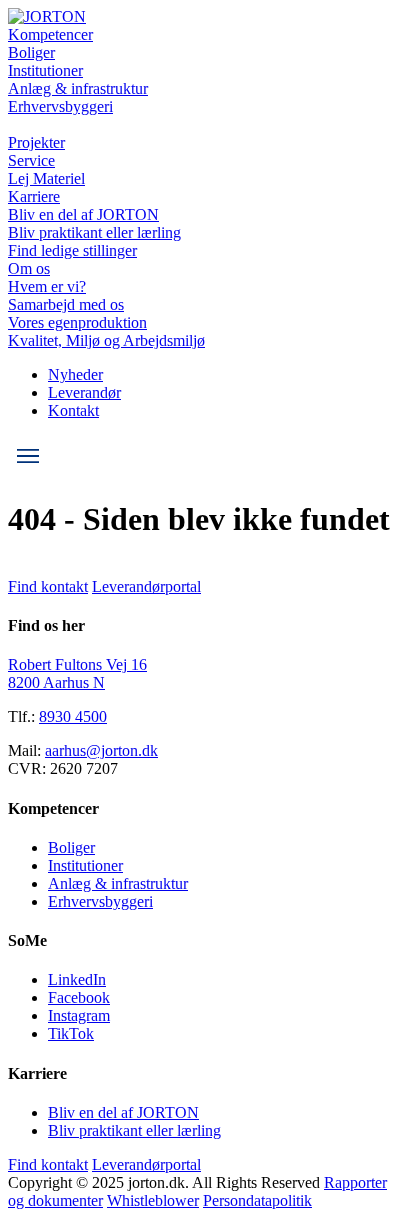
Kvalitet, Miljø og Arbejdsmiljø (106, 340)
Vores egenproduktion (77, 322)
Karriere (34, 196)
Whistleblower (153, 1200)
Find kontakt (48, 586)
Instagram (79, 1015)
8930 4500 (73, 716)
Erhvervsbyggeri (60, 106)
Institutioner (45, 70)
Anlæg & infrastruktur (78, 88)
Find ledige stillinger (72, 250)
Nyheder (75, 374)
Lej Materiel (46, 178)
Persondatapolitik (257, 1200)
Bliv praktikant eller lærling (94, 232)
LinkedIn (77, 979)
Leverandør (84, 392)
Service (31, 160)
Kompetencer (50, 34)
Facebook (79, 997)
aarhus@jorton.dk (101, 750)
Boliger (31, 52)
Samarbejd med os (66, 304)
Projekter (36, 142)
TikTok (71, 1033)
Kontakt (73, 410)
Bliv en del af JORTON (83, 214)
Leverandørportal (146, 586)
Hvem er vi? (47, 286)
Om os (29, 268)
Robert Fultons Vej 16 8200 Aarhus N (77, 673)
